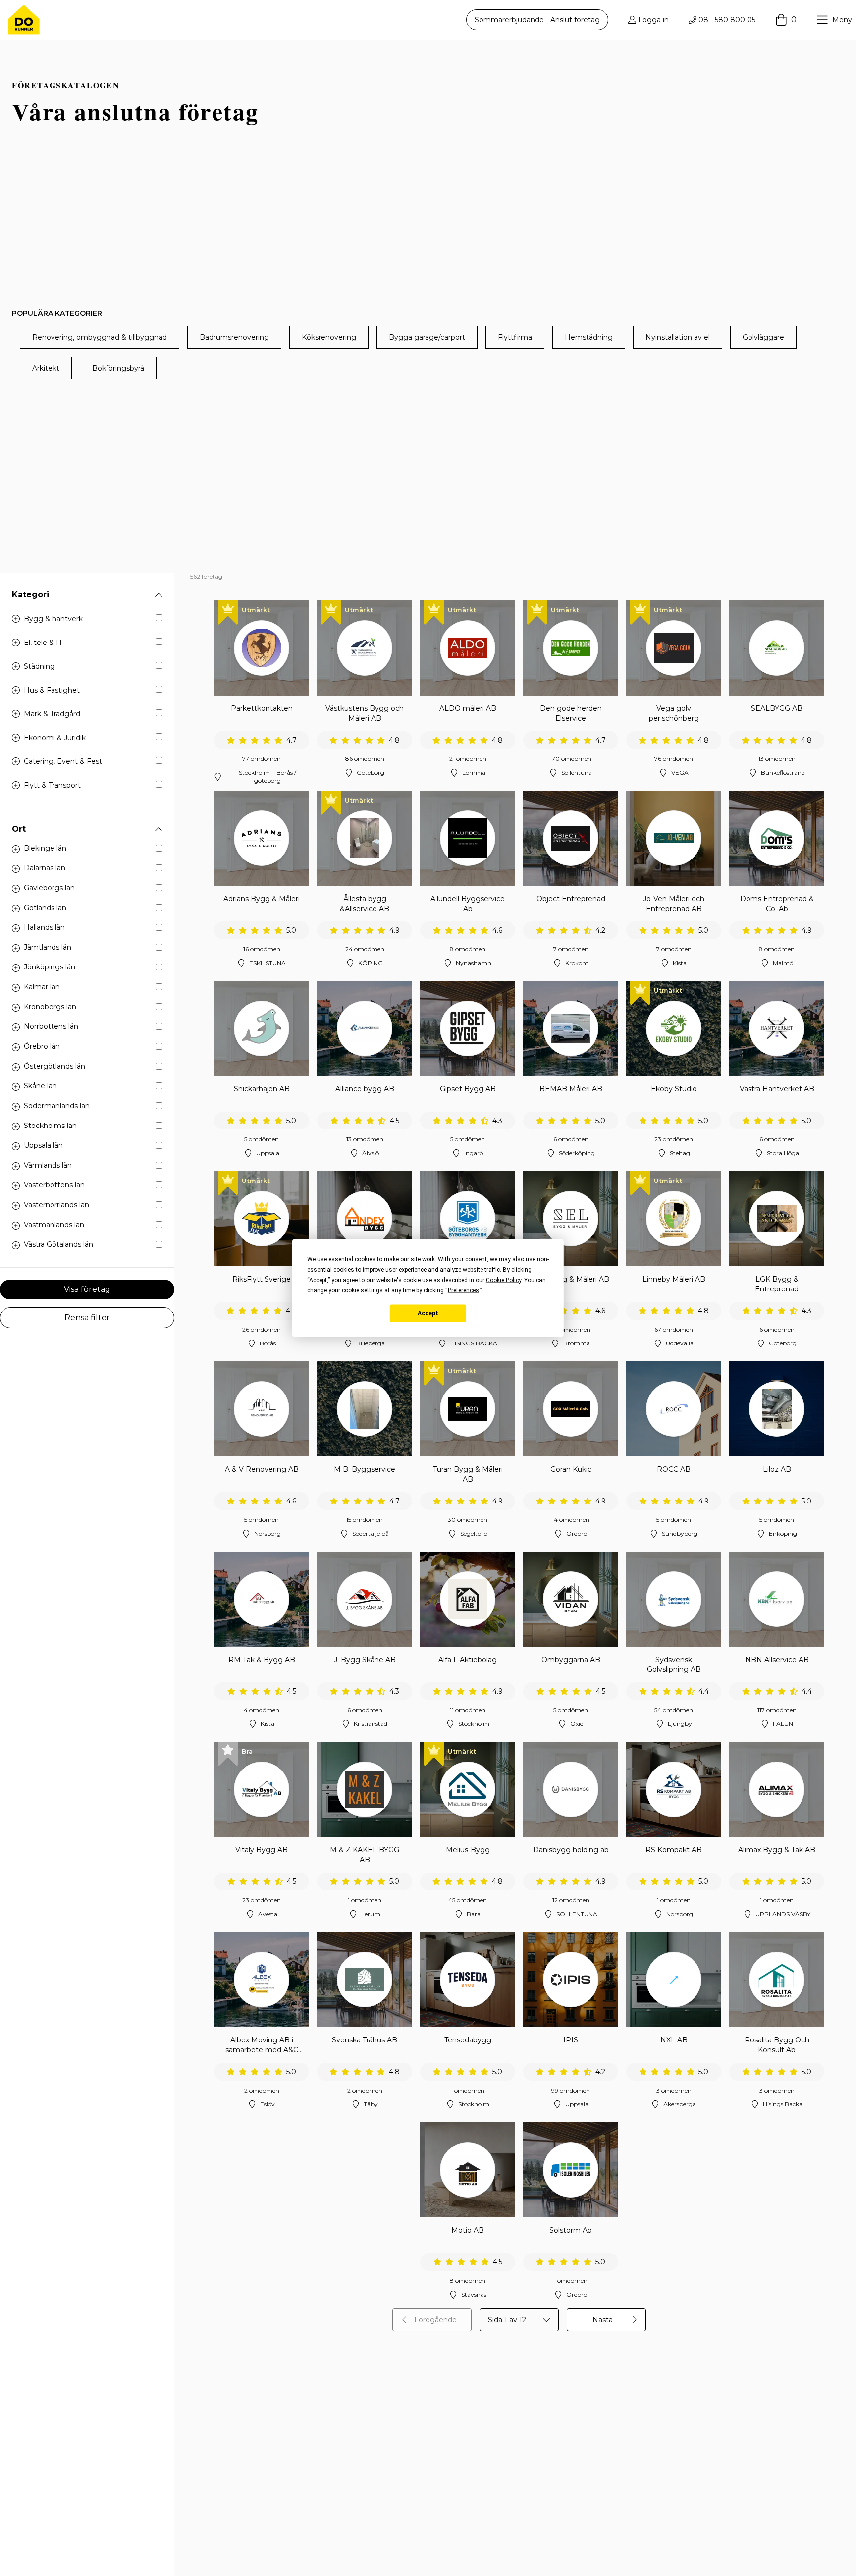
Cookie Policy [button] (504, 1280)
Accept (428, 1313)
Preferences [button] (463, 1290)
